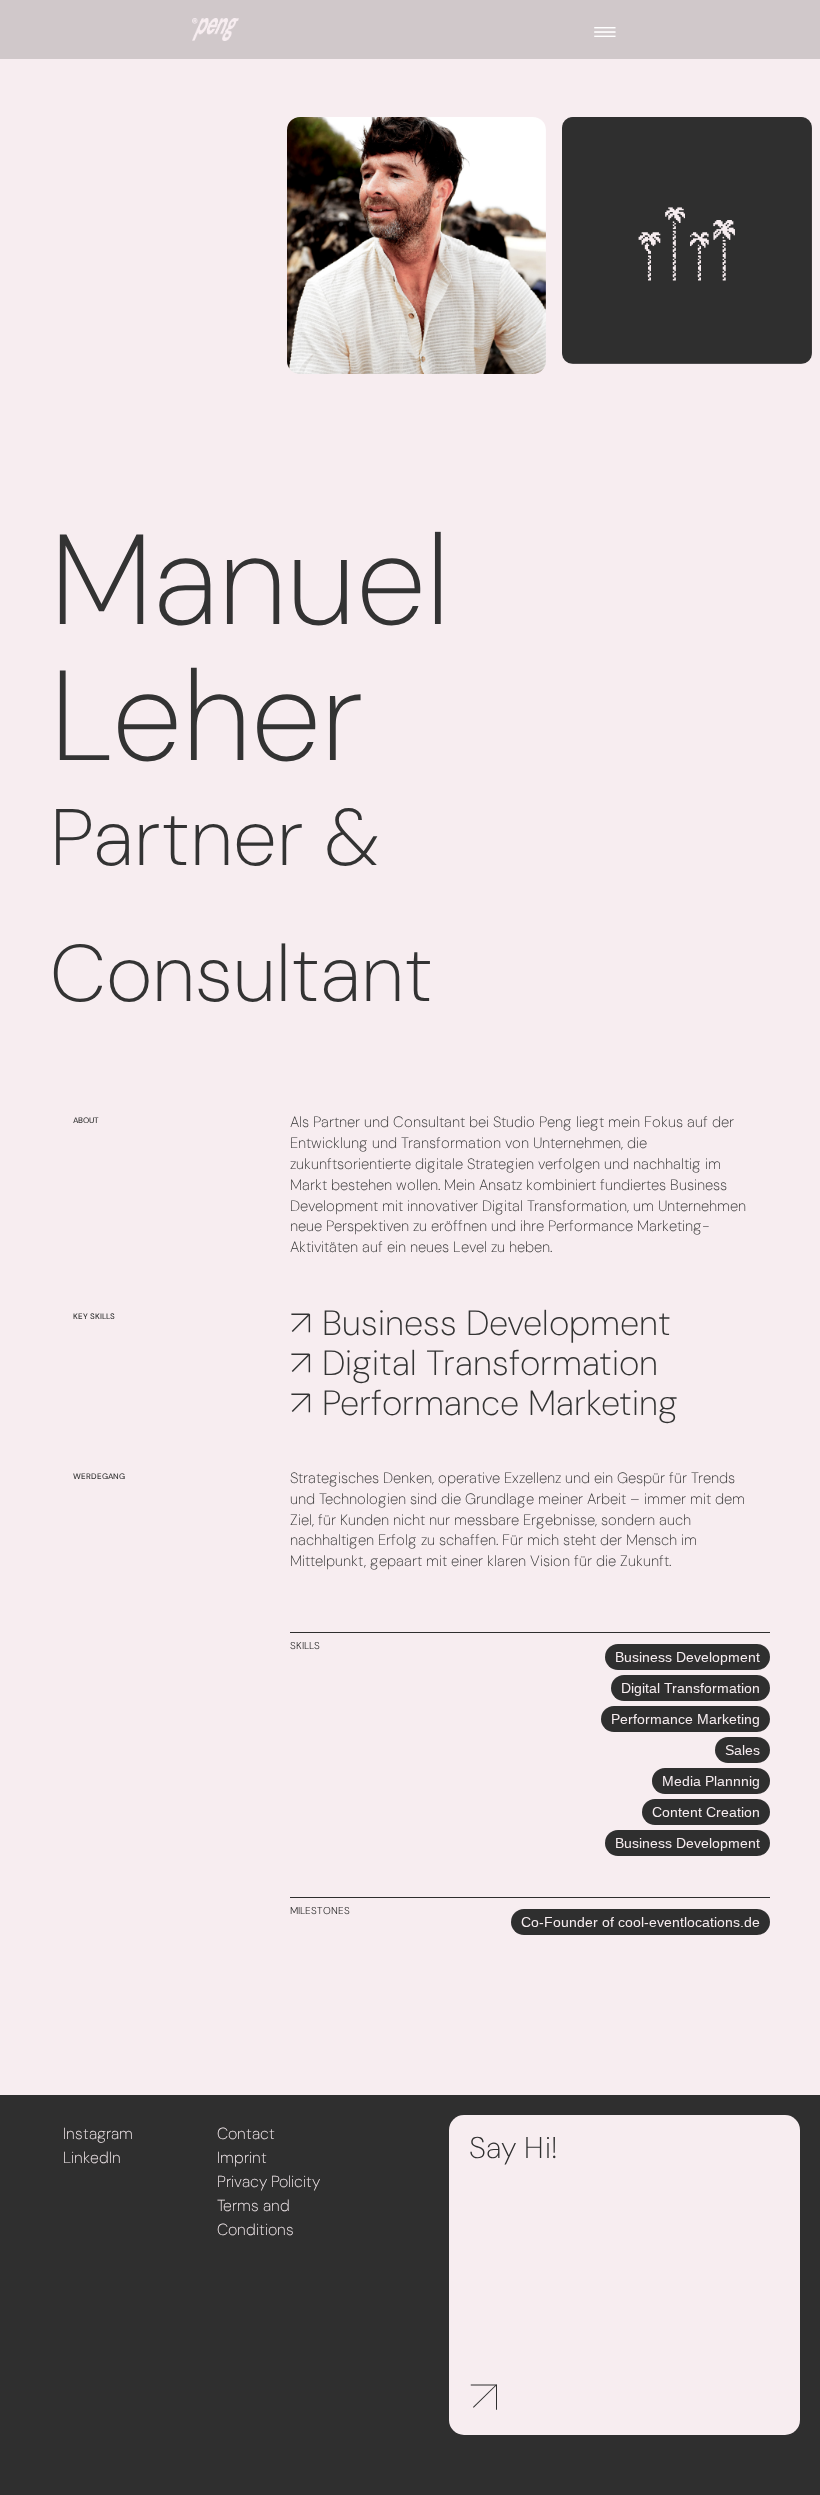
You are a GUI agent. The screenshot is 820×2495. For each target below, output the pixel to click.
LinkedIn (92, 2157)
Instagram (98, 2133)
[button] (605, 29)
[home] (215, 29)
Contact (246, 2133)
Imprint (242, 2157)
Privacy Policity (268, 2181)
